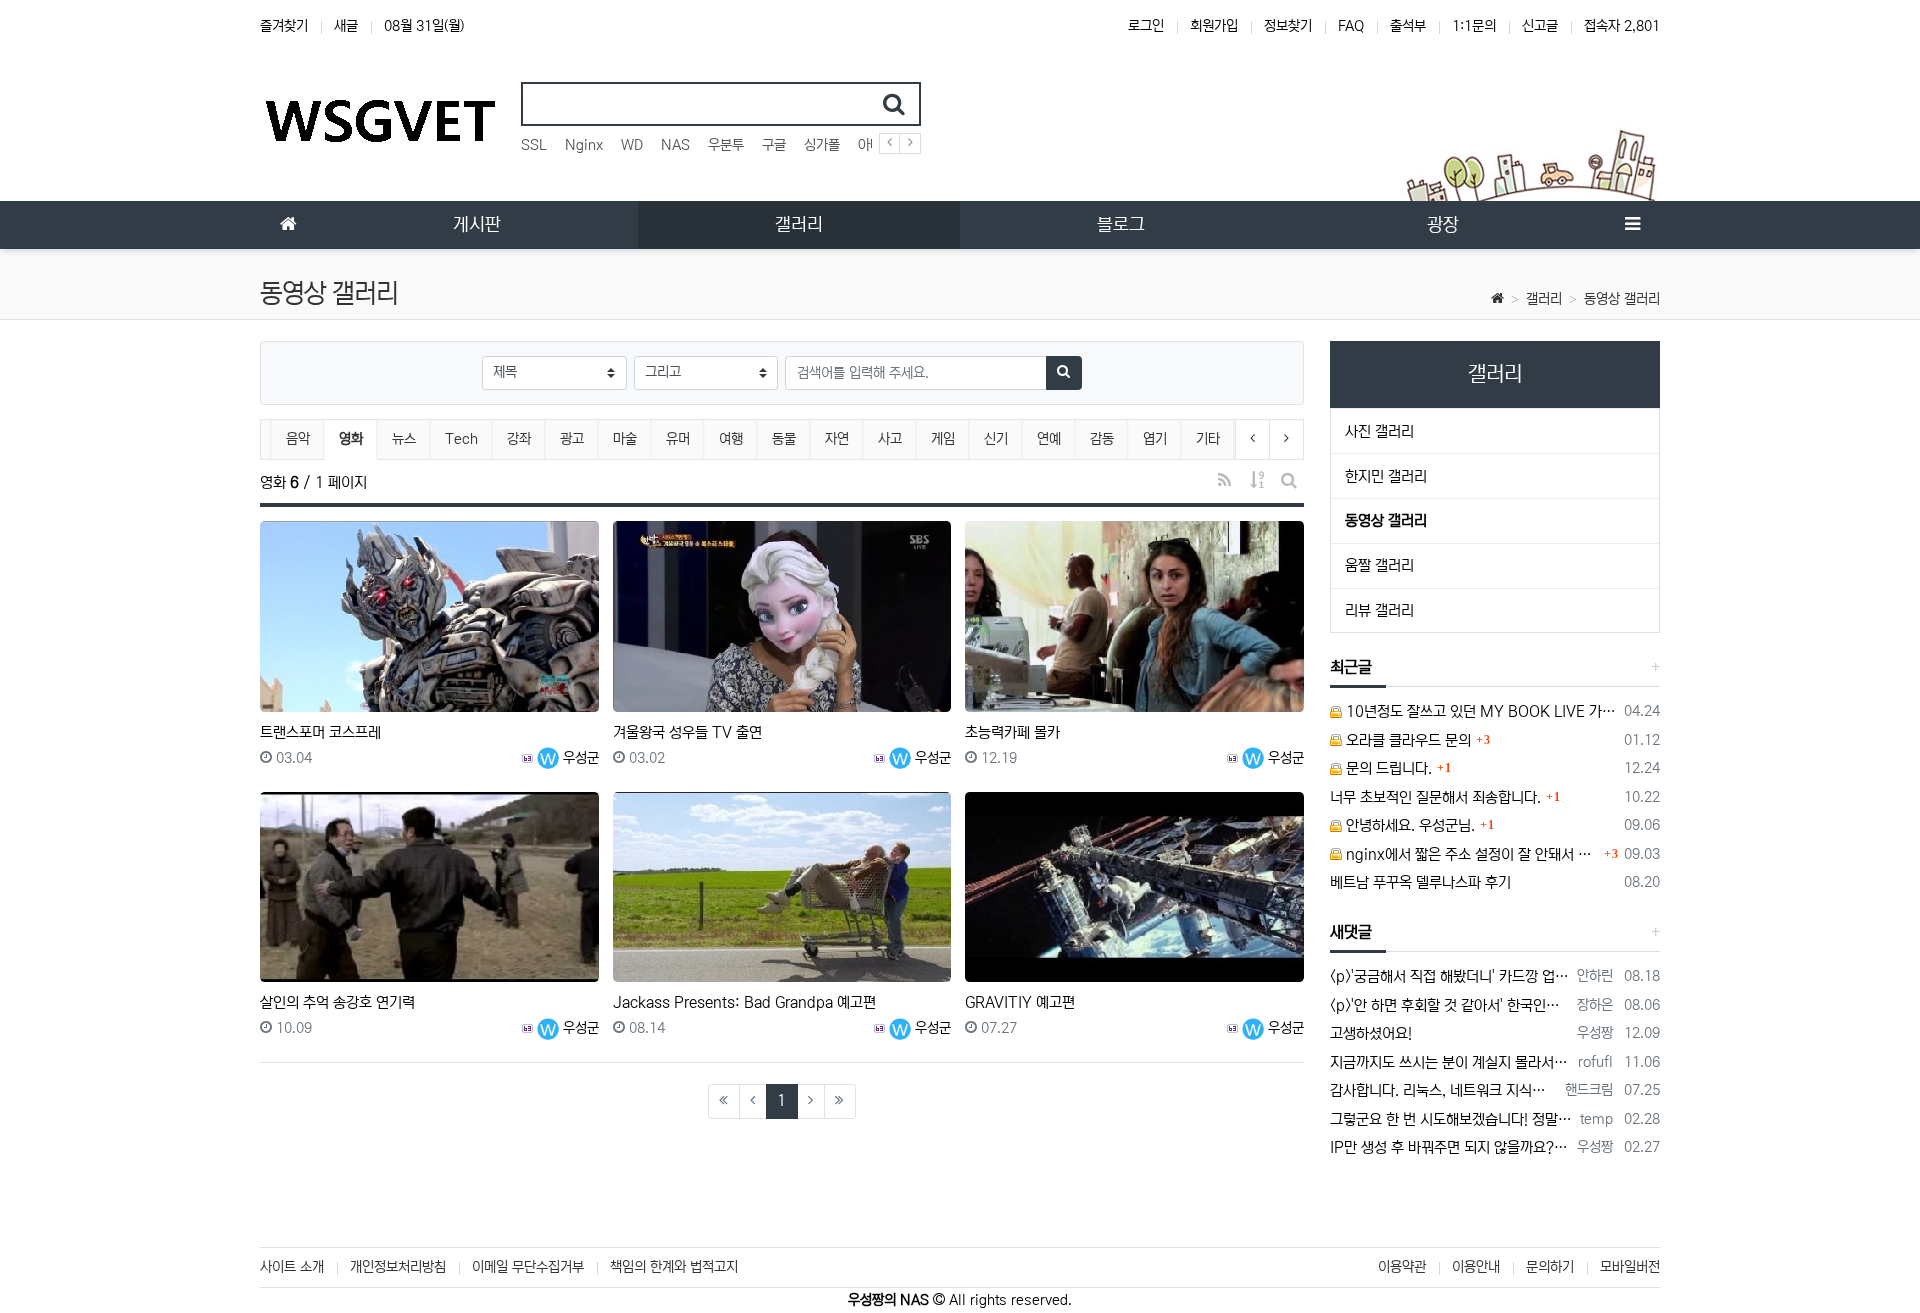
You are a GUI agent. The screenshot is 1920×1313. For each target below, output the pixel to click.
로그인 (1146, 26)
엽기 (1155, 439)
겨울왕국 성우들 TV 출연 (687, 732)
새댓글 (1351, 932)
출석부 (1408, 26)
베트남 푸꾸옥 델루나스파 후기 (1420, 882)
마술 (625, 439)
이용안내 (1476, 1267)
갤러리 (1544, 299)
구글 (774, 145)
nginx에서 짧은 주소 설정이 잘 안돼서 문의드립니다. (1471, 854)
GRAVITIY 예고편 (1020, 1002)
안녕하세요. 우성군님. (1408, 825)
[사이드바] (1632, 225)
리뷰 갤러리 (1379, 610)
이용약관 (1402, 1267)
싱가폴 (822, 145)
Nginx (584, 145)
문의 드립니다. (1387, 768)
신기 (996, 439)
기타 (1208, 439)
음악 (298, 439)
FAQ (1351, 26)
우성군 (579, 758)
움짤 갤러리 (1379, 565)
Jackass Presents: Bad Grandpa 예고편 (744, 1002)
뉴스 (404, 439)
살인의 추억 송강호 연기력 (337, 1002)
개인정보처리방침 (398, 1267)
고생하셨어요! (1371, 1033)
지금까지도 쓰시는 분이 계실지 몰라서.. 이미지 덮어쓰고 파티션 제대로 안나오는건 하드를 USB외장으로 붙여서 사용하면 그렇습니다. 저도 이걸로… (1451, 1062)
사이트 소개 (292, 1267)
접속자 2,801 (1622, 26)
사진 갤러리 (1379, 431)
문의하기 (1550, 1267)
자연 (837, 439)
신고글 (1540, 26)
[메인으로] (288, 225)
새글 (346, 26)
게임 (943, 439)
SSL (534, 145)
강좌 (519, 439)
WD (632, 145)
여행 (731, 439)
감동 (1102, 439)
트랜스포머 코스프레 (320, 732)
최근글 (1351, 667)
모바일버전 (1630, 1267)
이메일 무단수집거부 (528, 1267)
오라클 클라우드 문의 (1406, 740)
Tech (461, 439)
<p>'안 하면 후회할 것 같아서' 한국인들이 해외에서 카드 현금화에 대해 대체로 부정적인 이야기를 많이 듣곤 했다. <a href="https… (1450, 1005)
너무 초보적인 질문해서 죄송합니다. (1435, 797)
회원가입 (1214, 26)
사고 (890, 439)
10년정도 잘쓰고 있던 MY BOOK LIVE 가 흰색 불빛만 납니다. (1480, 711)
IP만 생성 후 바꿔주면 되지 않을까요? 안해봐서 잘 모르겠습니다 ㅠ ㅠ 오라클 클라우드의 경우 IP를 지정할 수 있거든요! (1450, 1147)
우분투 (726, 145)
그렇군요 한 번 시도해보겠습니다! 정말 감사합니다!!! (1452, 1119)
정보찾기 (1288, 26)
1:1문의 (1474, 26)
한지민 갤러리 (1386, 476)
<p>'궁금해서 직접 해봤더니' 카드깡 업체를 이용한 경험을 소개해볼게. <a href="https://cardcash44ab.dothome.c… (1450, 976)
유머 (678, 439)
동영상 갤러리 (1622, 299)
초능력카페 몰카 (1012, 732)
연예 (1049, 439)
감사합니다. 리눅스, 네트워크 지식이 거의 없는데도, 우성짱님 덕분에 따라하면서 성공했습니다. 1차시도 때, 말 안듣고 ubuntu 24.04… (1444, 1090)
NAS (675, 145)
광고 (572, 439)
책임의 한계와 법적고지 (674, 1267)
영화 (358, 438)
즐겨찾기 (284, 26)
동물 (784, 439)
